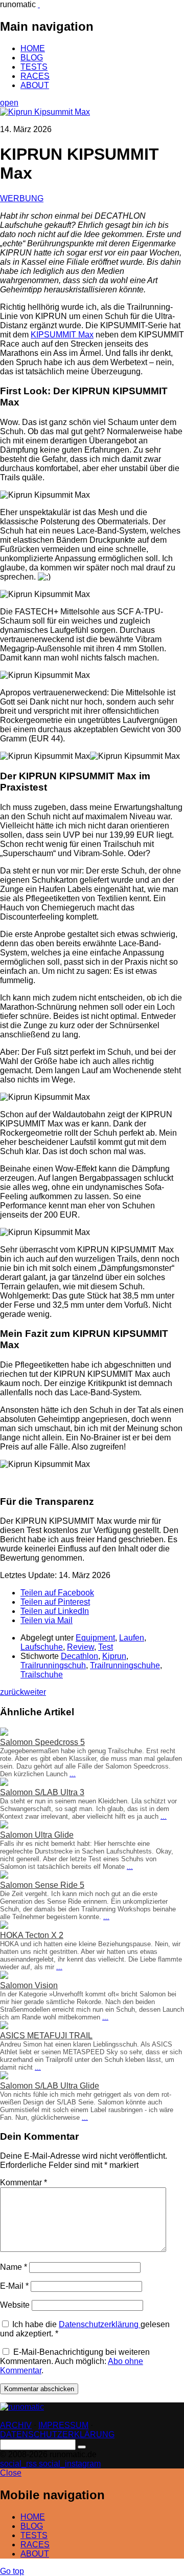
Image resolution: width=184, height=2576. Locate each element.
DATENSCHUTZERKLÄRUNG (57, 2434)
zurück (12, 1692)
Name (14, 2267)
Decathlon (79, 1656)
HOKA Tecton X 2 (32, 1935)
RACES (35, 76)
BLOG (32, 58)
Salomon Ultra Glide (37, 1835)
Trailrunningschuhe (125, 1665)
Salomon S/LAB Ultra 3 (42, 1792)
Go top (12, 2571)
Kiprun (114, 1656)
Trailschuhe (42, 1675)
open (9, 103)
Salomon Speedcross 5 (42, 1742)
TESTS (34, 67)
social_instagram (70, 2464)
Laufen (132, 1638)
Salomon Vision (29, 1985)
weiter (35, 1692)
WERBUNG (22, 198)
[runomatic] (39, 4)
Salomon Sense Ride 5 (42, 1885)
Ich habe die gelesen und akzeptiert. (85, 2329)
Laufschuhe (42, 1647)
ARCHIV (16, 2425)
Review (80, 1647)
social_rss (19, 2464)
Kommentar (24, 2183)
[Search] (82, 2447)
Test (106, 1647)
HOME (33, 48)
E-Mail (14, 2286)
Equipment (95, 1638)
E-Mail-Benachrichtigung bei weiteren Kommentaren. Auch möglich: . (75, 2361)
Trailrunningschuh (53, 1665)
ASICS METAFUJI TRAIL (46, 2036)
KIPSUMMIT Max (62, 335)
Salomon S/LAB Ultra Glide (50, 2086)
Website (15, 2305)
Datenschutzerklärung (100, 2324)
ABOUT (35, 85)
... (73, 1774)
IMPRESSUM (63, 2425)
